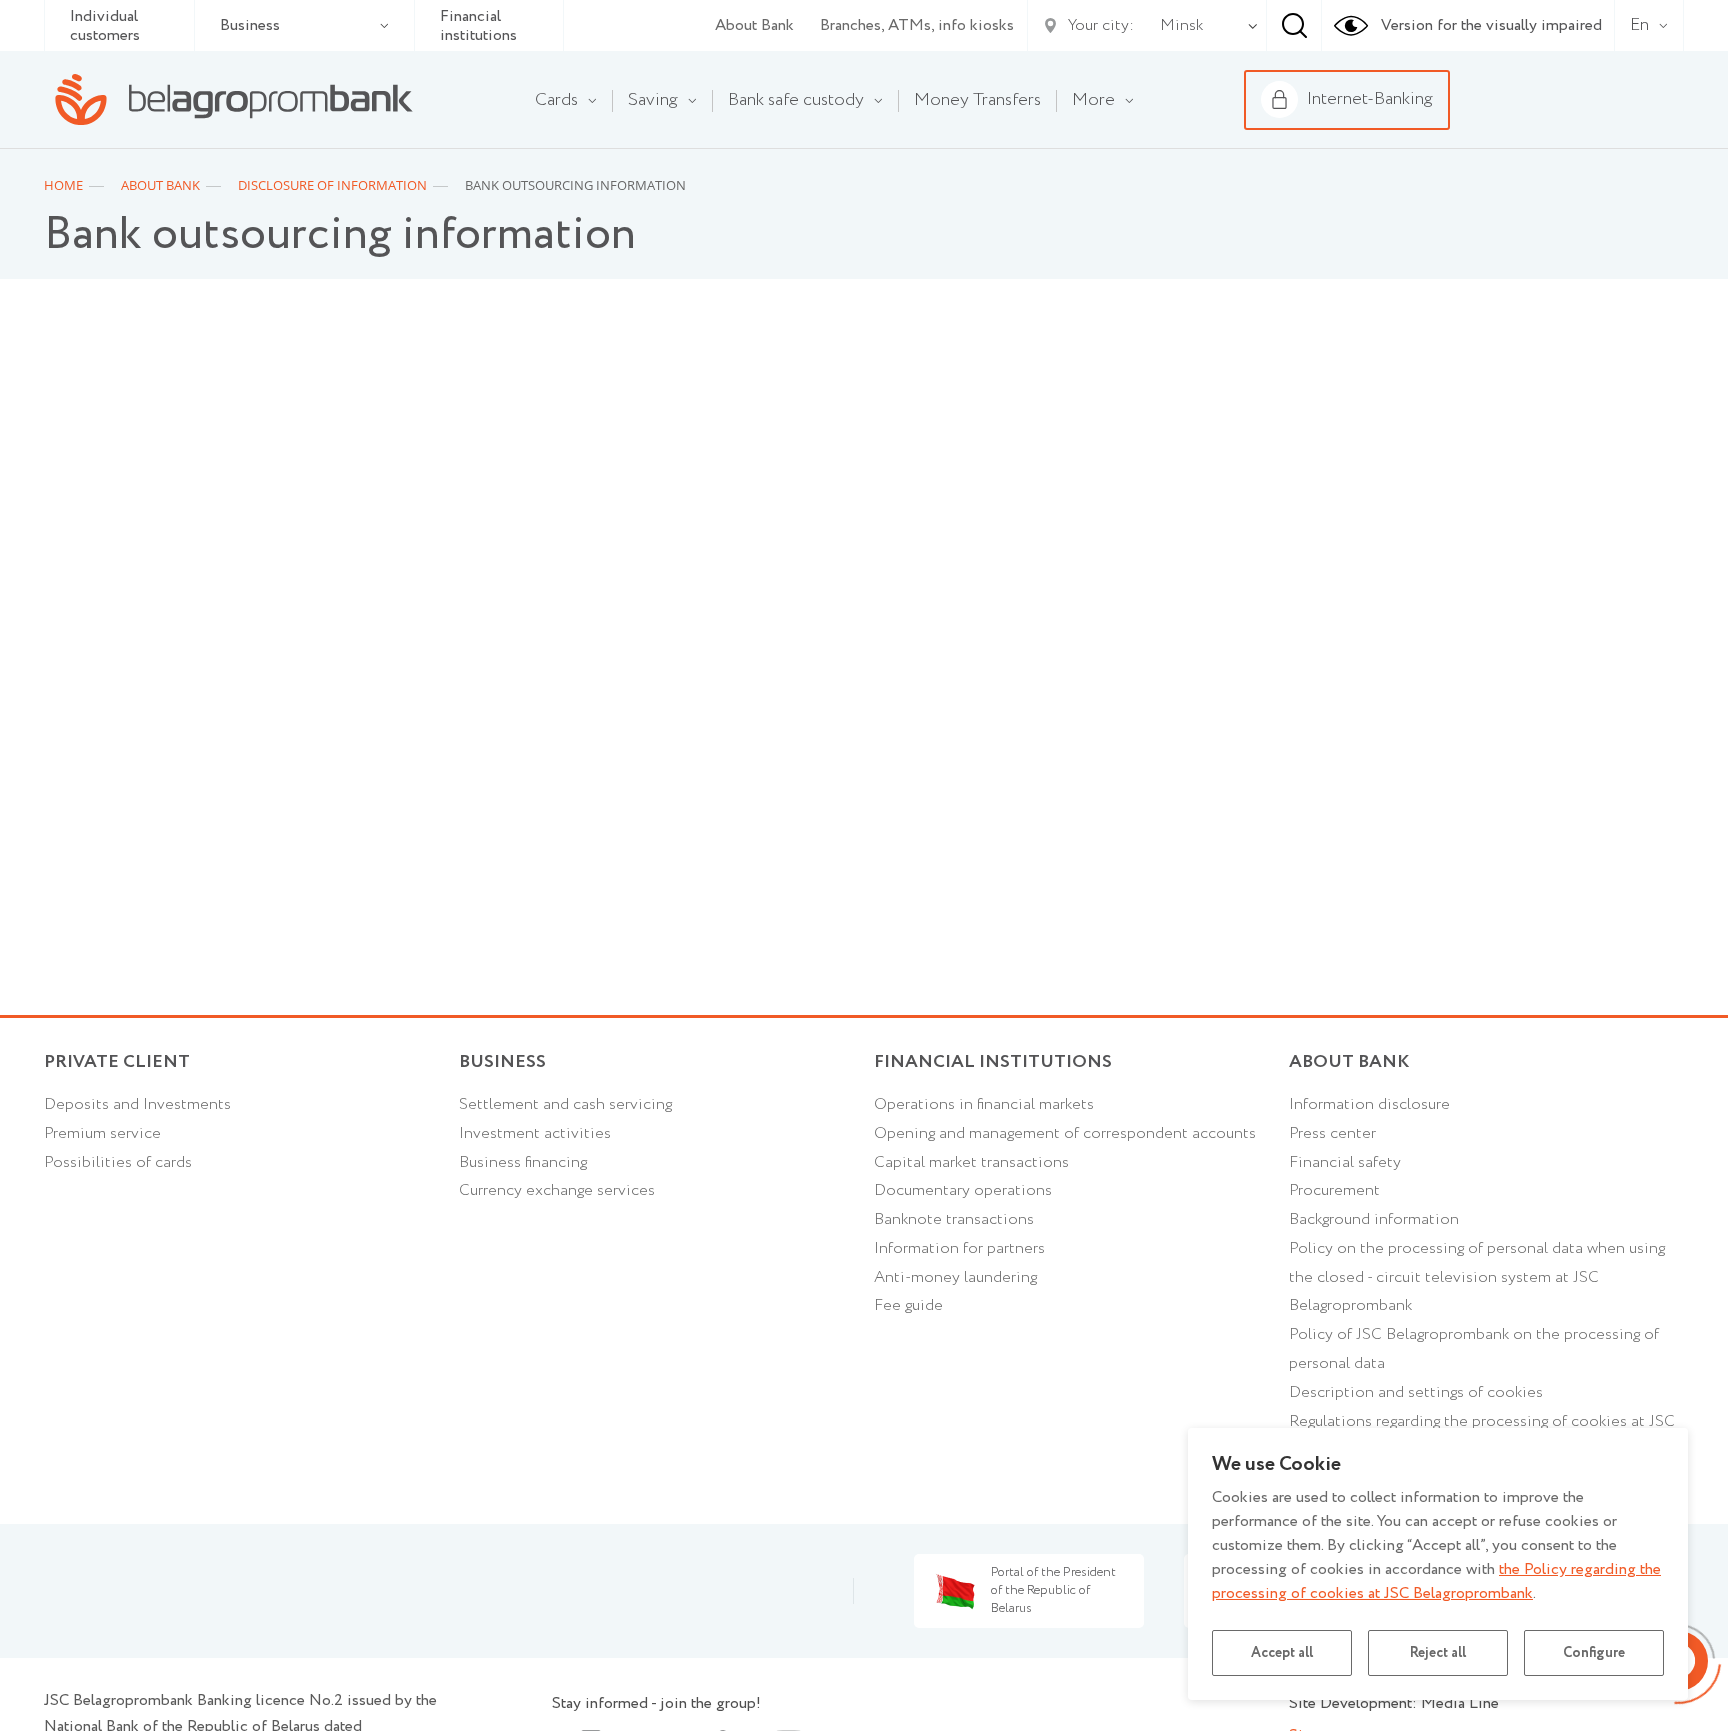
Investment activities (535, 1133)
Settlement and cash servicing (565, 1104)
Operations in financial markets (984, 1104)
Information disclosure (1369, 1104)
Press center (1332, 1133)
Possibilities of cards (118, 1162)
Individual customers (105, 26)
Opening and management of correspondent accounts (1065, 1133)
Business (250, 25)
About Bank (754, 25)
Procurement (1334, 1190)
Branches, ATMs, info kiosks (917, 25)
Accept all (1282, 1653)
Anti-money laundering (955, 1277)
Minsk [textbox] (1181, 25)
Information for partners (959, 1248)
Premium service (102, 1133)
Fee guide (908, 1305)
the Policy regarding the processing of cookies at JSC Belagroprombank (1436, 1581)
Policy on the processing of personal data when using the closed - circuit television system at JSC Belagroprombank (1477, 1277)
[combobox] (1177, 26)
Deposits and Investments (137, 1104)
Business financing (523, 1162)
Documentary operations (963, 1190)
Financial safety (1345, 1162)
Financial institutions (478, 26)
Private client (117, 1062)
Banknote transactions (954, 1219)
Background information (1374, 1219)
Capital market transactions (971, 1162)
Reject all (1438, 1653)
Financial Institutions (993, 1062)
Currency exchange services (557, 1190)
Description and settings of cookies (1416, 1392)
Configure (1594, 1653)
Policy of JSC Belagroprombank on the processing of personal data (1474, 1349)
